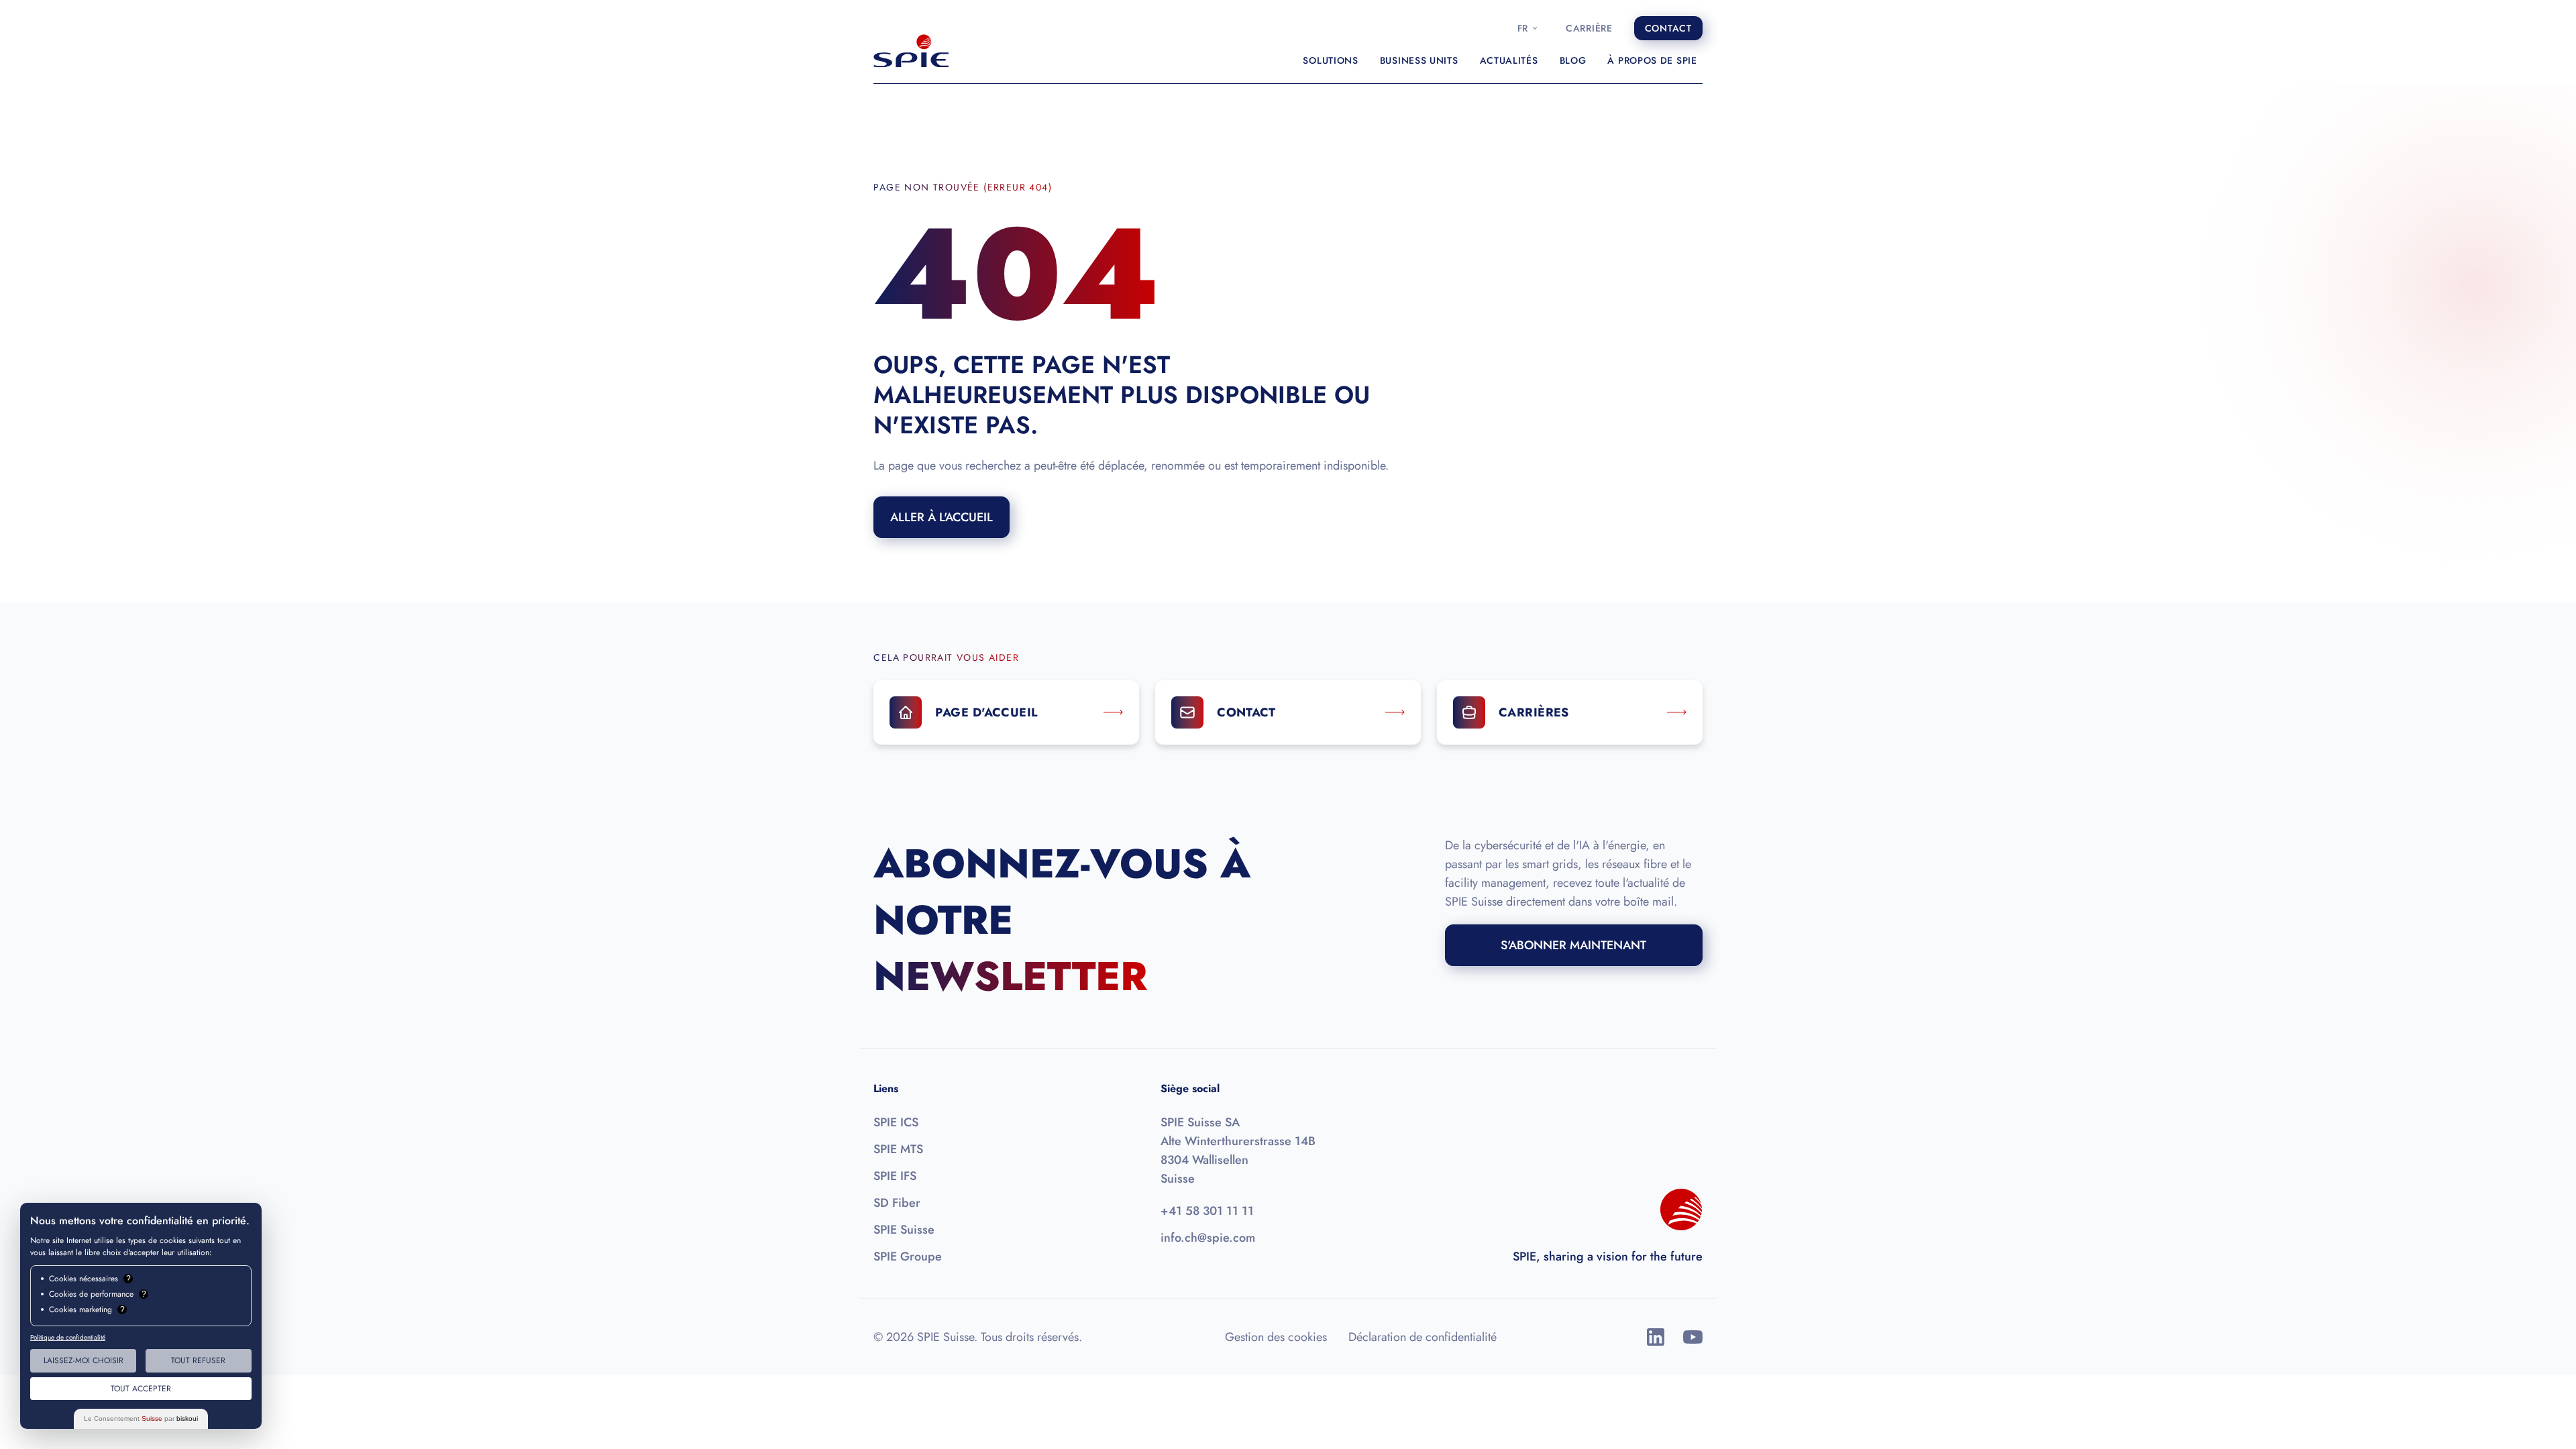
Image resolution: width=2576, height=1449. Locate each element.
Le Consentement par (141, 1418)
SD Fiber (897, 1203)
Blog (1573, 60)
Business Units (1419, 60)
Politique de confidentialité (68, 1337)
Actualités (1509, 60)
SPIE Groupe (908, 1256)
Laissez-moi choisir (84, 1360)
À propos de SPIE (1652, 60)
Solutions (1330, 60)
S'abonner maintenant (1573, 945)
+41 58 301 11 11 (1207, 1211)
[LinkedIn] (1656, 1337)
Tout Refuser (198, 1360)
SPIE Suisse (904, 1230)
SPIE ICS (896, 1122)
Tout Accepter (141, 1389)
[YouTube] (1693, 1337)
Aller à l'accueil (942, 517)
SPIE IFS (895, 1176)
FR (1523, 28)
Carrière (1589, 28)
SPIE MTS (898, 1149)
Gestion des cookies (1276, 1337)
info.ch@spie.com (1208, 1238)
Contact (1668, 28)
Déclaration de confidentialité (1423, 1337)
